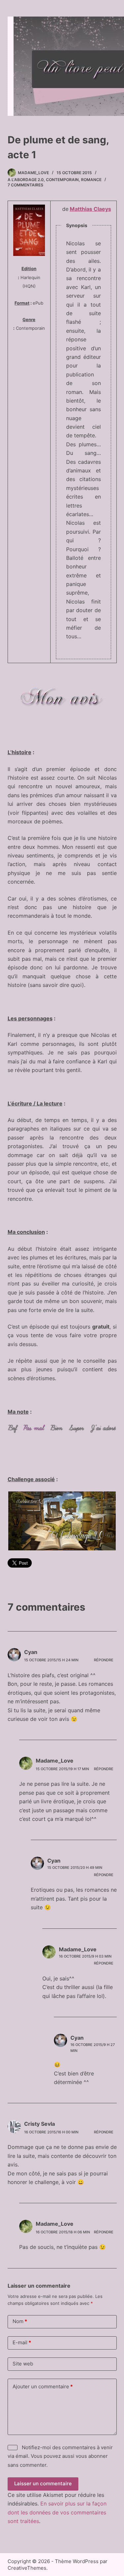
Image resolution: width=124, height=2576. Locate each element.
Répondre (104, 1660)
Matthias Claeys (90, 209)
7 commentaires (25, 185)
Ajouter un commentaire (43, 2386)
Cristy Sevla (40, 2124)
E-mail (22, 2342)
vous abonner (92, 2456)
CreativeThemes (27, 2568)
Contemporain (62, 180)
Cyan (31, 1652)
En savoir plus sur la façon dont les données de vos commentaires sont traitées (57, 2512)
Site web (23, 2364)
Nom (20, 2321)
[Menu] (107, 66)
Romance (91, 180)
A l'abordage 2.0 (26, 180)
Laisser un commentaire (43, 2483)
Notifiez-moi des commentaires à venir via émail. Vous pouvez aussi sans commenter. (60, 2456)
